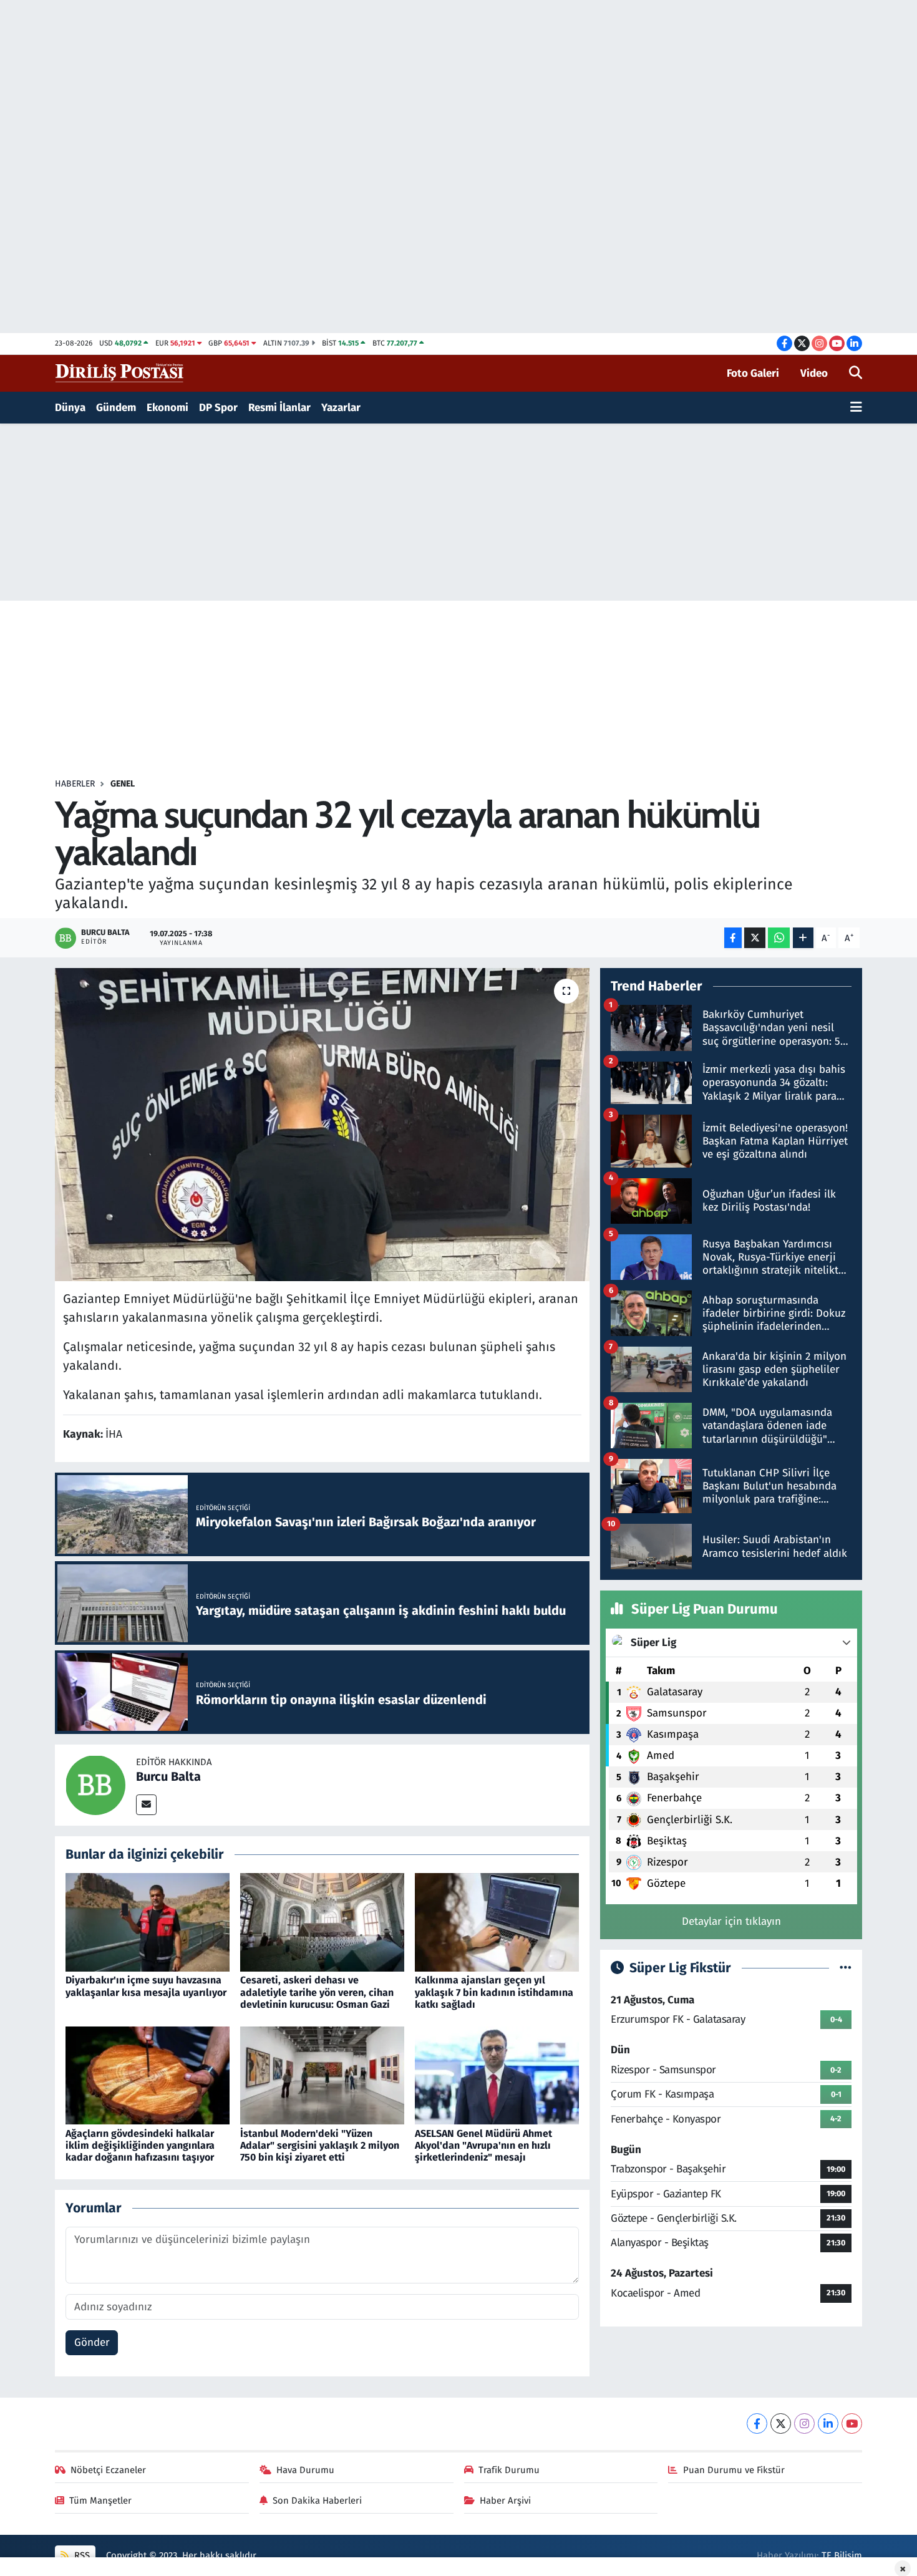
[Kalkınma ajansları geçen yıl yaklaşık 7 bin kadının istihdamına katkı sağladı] (497, 1922)
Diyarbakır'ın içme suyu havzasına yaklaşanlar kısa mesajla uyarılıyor (146, 1986)
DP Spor (218, 408)
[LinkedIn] (828, 2423)
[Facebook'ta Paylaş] (733, 938)
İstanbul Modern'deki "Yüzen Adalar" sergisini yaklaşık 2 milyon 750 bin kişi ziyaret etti (320, 2145)
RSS (81, 2555)
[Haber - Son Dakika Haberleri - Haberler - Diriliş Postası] (120, 373)
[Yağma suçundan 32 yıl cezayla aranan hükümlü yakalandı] (322, 1125)
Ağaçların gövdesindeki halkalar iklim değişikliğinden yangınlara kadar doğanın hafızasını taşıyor (140, 2145)
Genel (123, 784)
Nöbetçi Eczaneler (108, 2470)
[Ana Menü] (856, 408)
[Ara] (856, 374)
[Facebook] (757, 2423)
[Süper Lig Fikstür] (846, 1968)
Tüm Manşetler (100, 2501)
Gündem (116, 408)
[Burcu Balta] (95, 1784)
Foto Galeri (753, 373)
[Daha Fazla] (803, 938)
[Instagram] (804, 2423)
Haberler (75, 784)
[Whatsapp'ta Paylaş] (779, 938)
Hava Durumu (305, 2470)
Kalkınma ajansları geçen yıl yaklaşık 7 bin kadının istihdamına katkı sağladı (494, 1992)
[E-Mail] (146, 1805)
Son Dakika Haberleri (317, 2501)
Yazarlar (341, 408)
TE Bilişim (842, 2555)
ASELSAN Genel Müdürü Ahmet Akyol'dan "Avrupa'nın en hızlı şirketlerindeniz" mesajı (483, 2145)
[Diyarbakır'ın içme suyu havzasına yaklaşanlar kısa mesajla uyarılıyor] (148, 1922)
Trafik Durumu (509, 2470)
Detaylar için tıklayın (731, 1921)
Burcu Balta (168, 1776)
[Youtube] (852, 2423)
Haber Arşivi (505, 2501)
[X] (781, 2423)
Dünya (70, 408)
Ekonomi (167, 408)
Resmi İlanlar (279, 408)
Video (814, 373)
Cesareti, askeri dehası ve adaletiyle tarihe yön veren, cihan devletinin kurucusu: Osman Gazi (317, 1992)
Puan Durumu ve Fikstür (734, 2470)
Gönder (92, 2342)
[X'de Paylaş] (755, 938)
